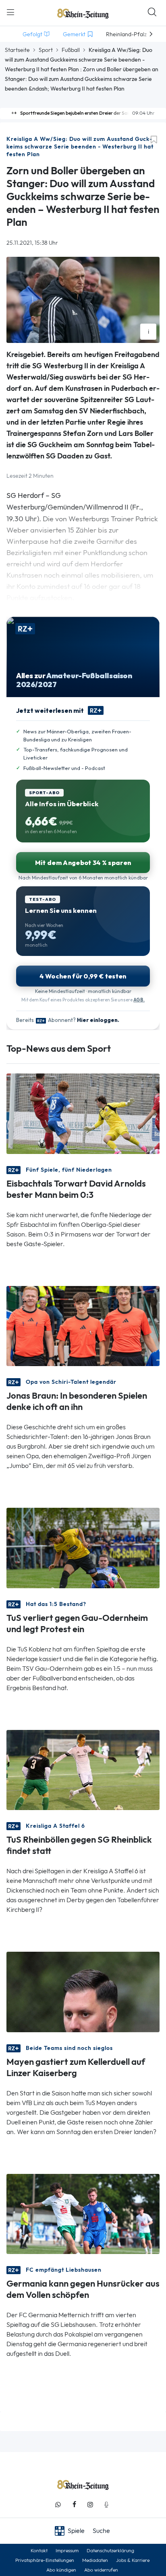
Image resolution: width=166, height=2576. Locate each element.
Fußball (71, 50)
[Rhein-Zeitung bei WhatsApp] (58, 2505)
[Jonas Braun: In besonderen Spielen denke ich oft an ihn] (83, 1325)
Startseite (17, 50)
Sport (46, 50)
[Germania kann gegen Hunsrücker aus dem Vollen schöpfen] (83, 2213)
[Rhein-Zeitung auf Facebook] (74, 2505)
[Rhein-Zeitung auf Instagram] (90, 2505)
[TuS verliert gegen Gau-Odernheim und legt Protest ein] (83, 1547)
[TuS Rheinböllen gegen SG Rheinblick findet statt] (83, 1769)
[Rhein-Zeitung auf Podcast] (106, 2505)
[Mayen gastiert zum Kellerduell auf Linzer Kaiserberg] (83, 1991)
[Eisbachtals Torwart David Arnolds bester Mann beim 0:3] (83, 1113)
